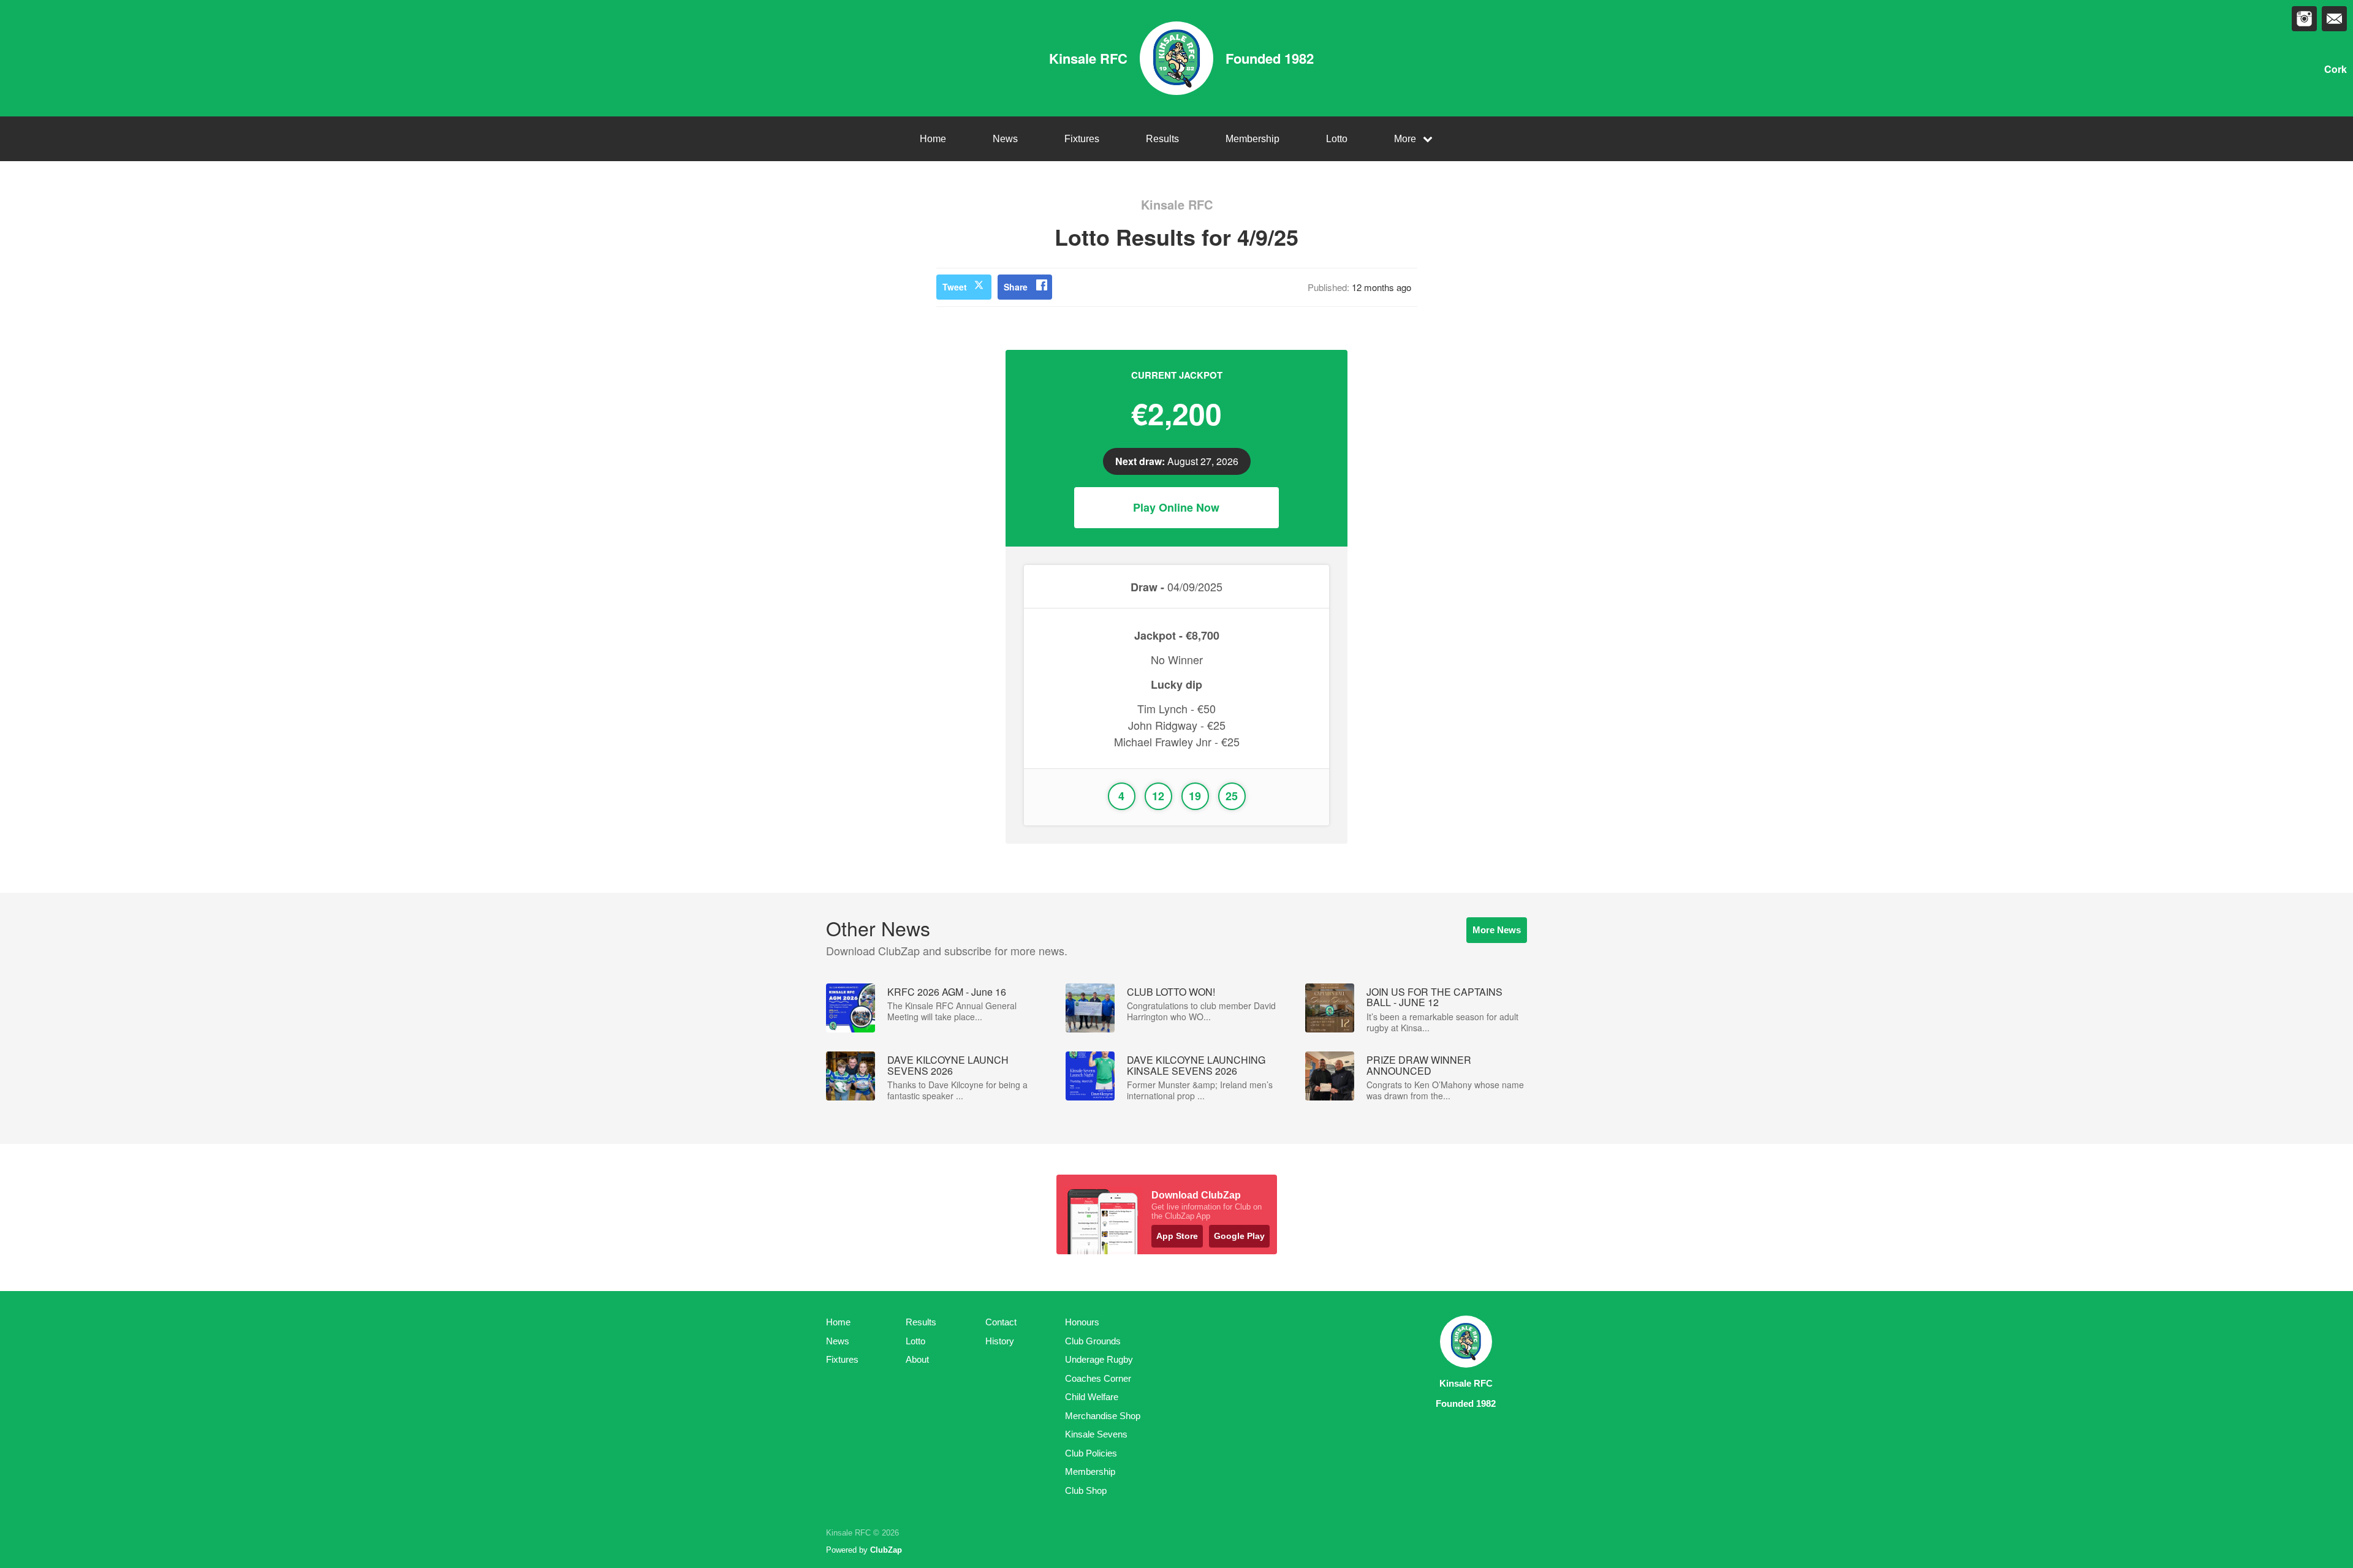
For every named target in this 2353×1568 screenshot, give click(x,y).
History (1000, 1341)
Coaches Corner (1098, 1378)
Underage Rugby (1099, 1359)
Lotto (1337, 139)
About (917, 1359)
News (1005, 139)
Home (933, 139)
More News (1497, 930)
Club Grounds (1093, 1341)
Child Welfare (1092, 1397)
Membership (1252, 139)
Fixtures (1082, 139)
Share (1016, 287)
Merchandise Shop (1103, 1416)
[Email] (2334, 19)
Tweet (955, 287)
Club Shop (1086, 1490)
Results (1162, 139)
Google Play (1239, 1236)
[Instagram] (2304, 19)
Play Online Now (1176, 507)
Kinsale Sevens (1096, 1434)
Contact (1001, 1322)
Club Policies (1091, 1453)
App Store (1177, 1236)
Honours (1082, 1322)
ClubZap (886, 1550)
